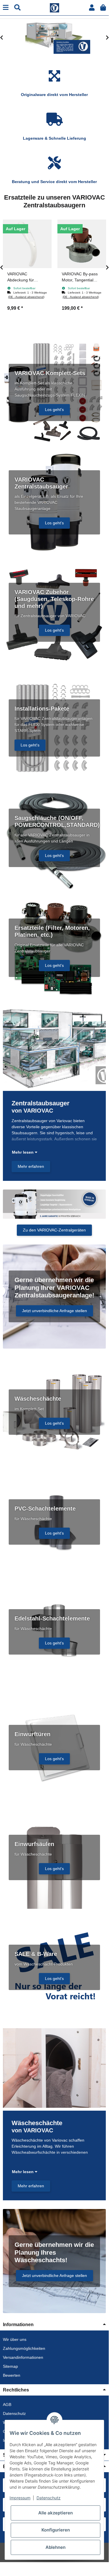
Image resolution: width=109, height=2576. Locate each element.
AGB (7, 2404)
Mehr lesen (23, 1152)
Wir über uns (15, 2339)
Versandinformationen (23, 2357)
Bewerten (12, 2375)
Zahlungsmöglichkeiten (24, 2348)
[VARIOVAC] (54, 7)
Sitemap (10, 2366)
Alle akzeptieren (56, 2513)
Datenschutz (14, 2413)
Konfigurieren (56, 2530)
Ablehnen (56, 2547)
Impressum (20, 2498)
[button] (92, 8)
